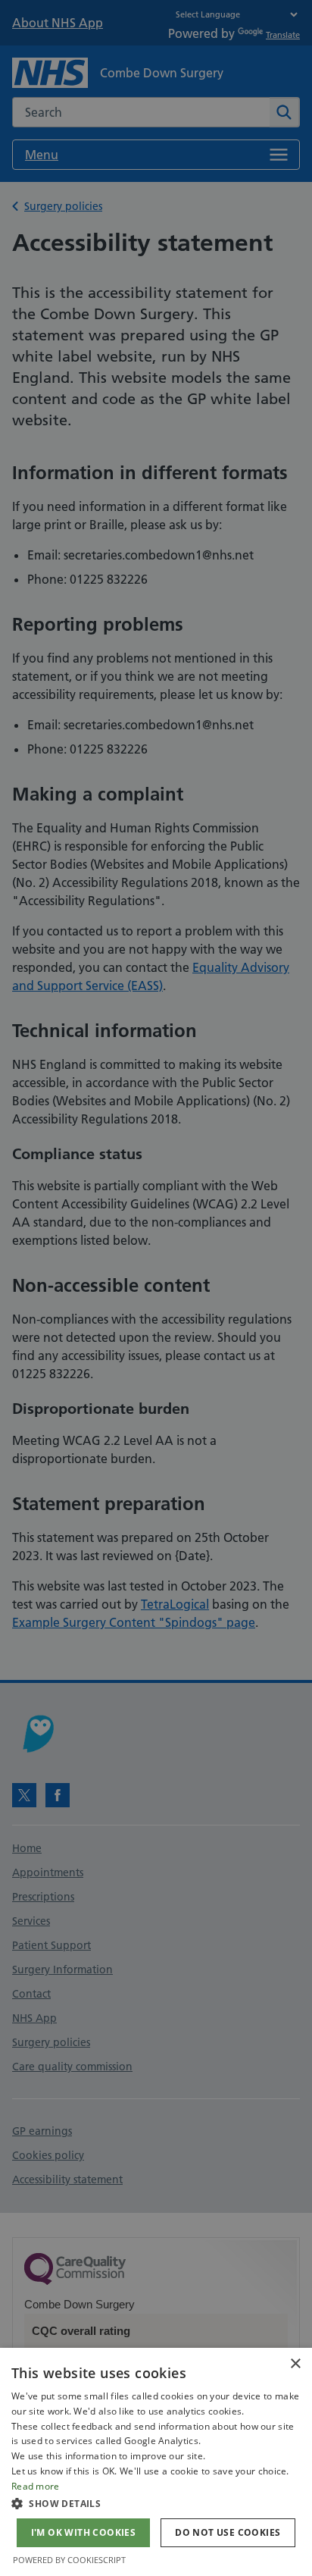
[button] (156, 2503)
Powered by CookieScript (69, 2560)
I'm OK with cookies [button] (84, 2532)
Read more (36, 2486)
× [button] (295, 2364)
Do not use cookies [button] (228, 2532)
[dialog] (156, 2462)
